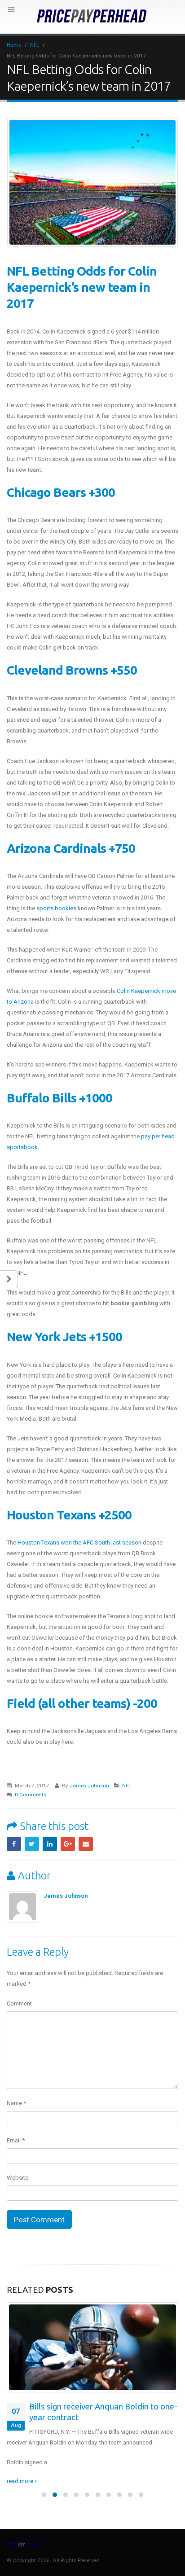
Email (86, 1844)
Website (18, 2178)
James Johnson (89, 1786)
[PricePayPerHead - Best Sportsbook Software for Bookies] (92, 16)
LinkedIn (50, 1844)
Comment (19, 2003)
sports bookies (56, 908)
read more (21, 2470)
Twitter (32, 1844)
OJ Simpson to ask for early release (95, 2407)
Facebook (14, 1844)
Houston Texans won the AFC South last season (79, 1543)
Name (16, 2103)
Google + (68, 1844)
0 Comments (31, 1795)
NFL (127, 1786)
